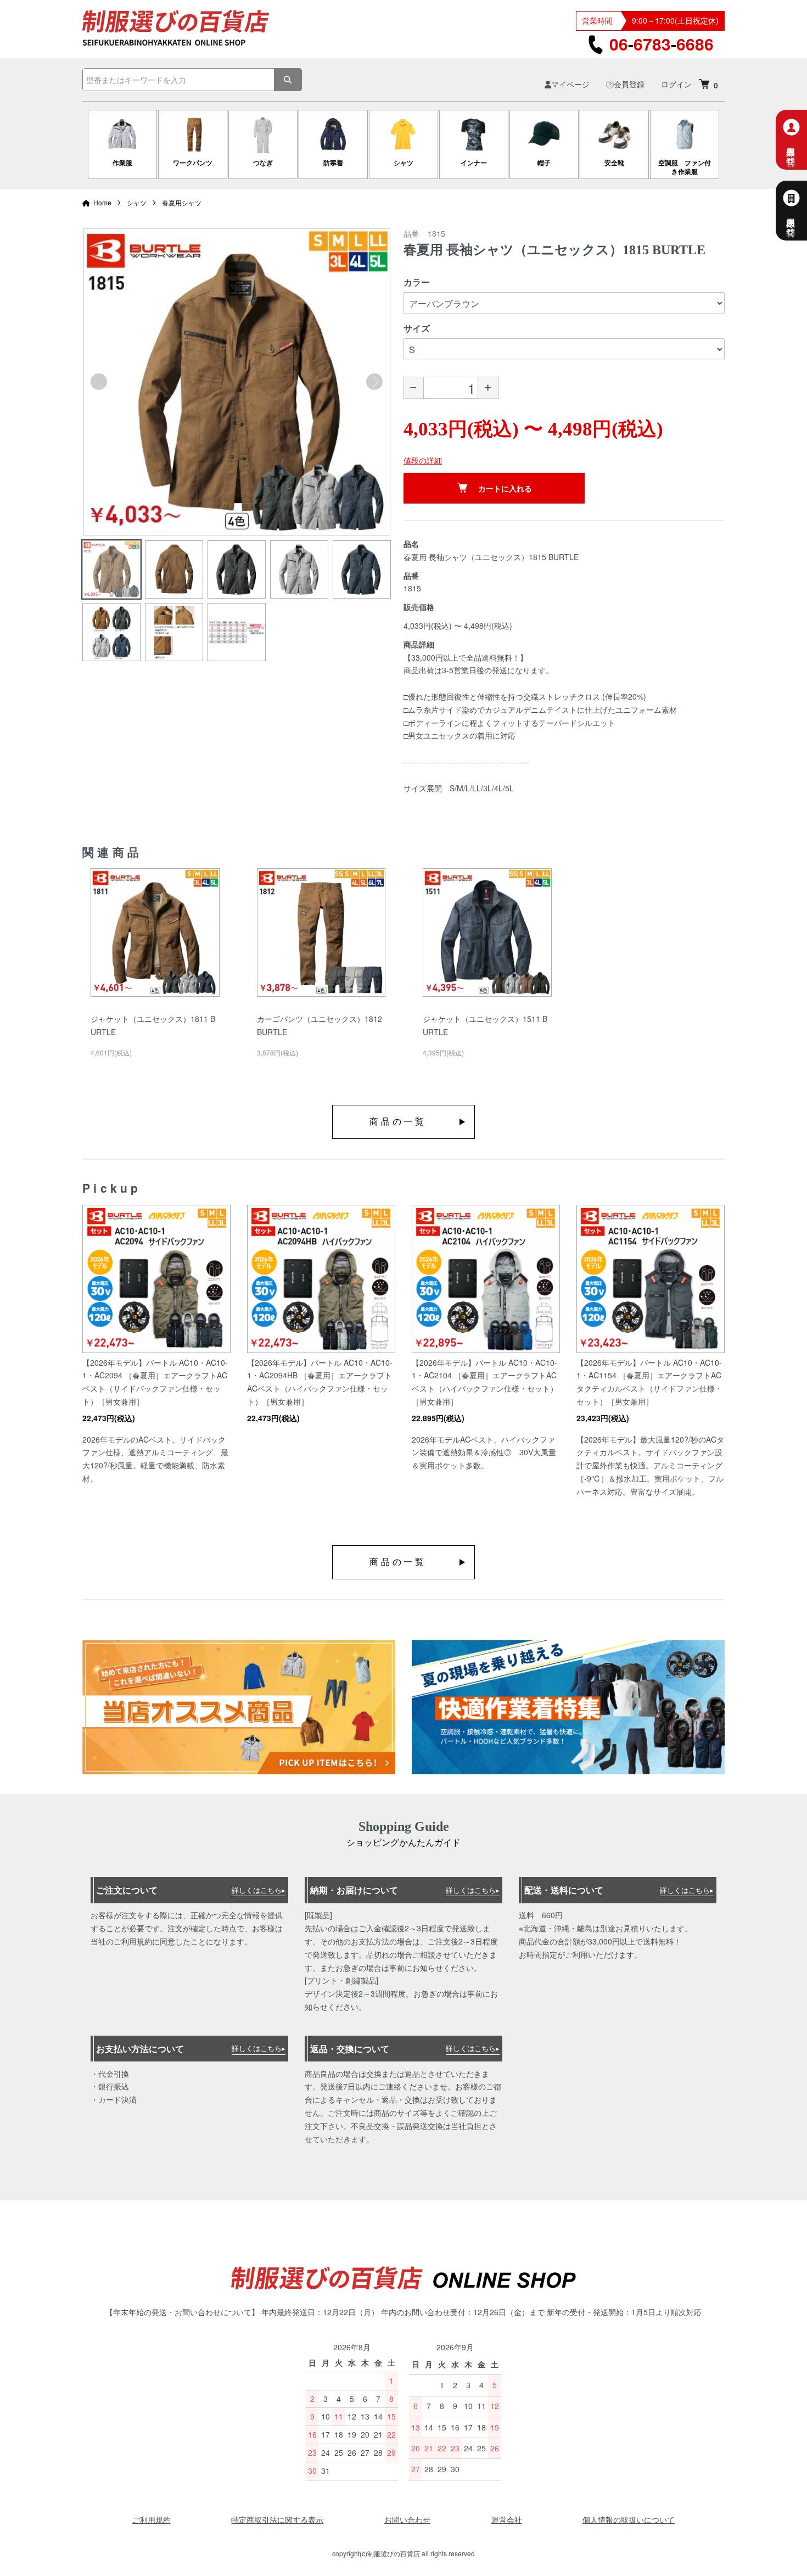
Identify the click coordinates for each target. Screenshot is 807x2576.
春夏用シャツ (182, 202)
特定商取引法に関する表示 (277, 2519)
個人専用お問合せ (791, 151)
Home (102, 202)
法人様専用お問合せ (791, 222)
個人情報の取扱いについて (629, 2519)
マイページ (570, 84)
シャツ (137, 202)
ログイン (676, 84)
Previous (99, 382)
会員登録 (629, 84)
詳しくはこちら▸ (259, 1890)
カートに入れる (505, 488)
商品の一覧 (398, 1122)
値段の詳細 (423, 460)
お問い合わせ (407, 2519)
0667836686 (662, 44)
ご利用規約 (152, 2519)
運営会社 (507, 2519)
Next (374, 382)
